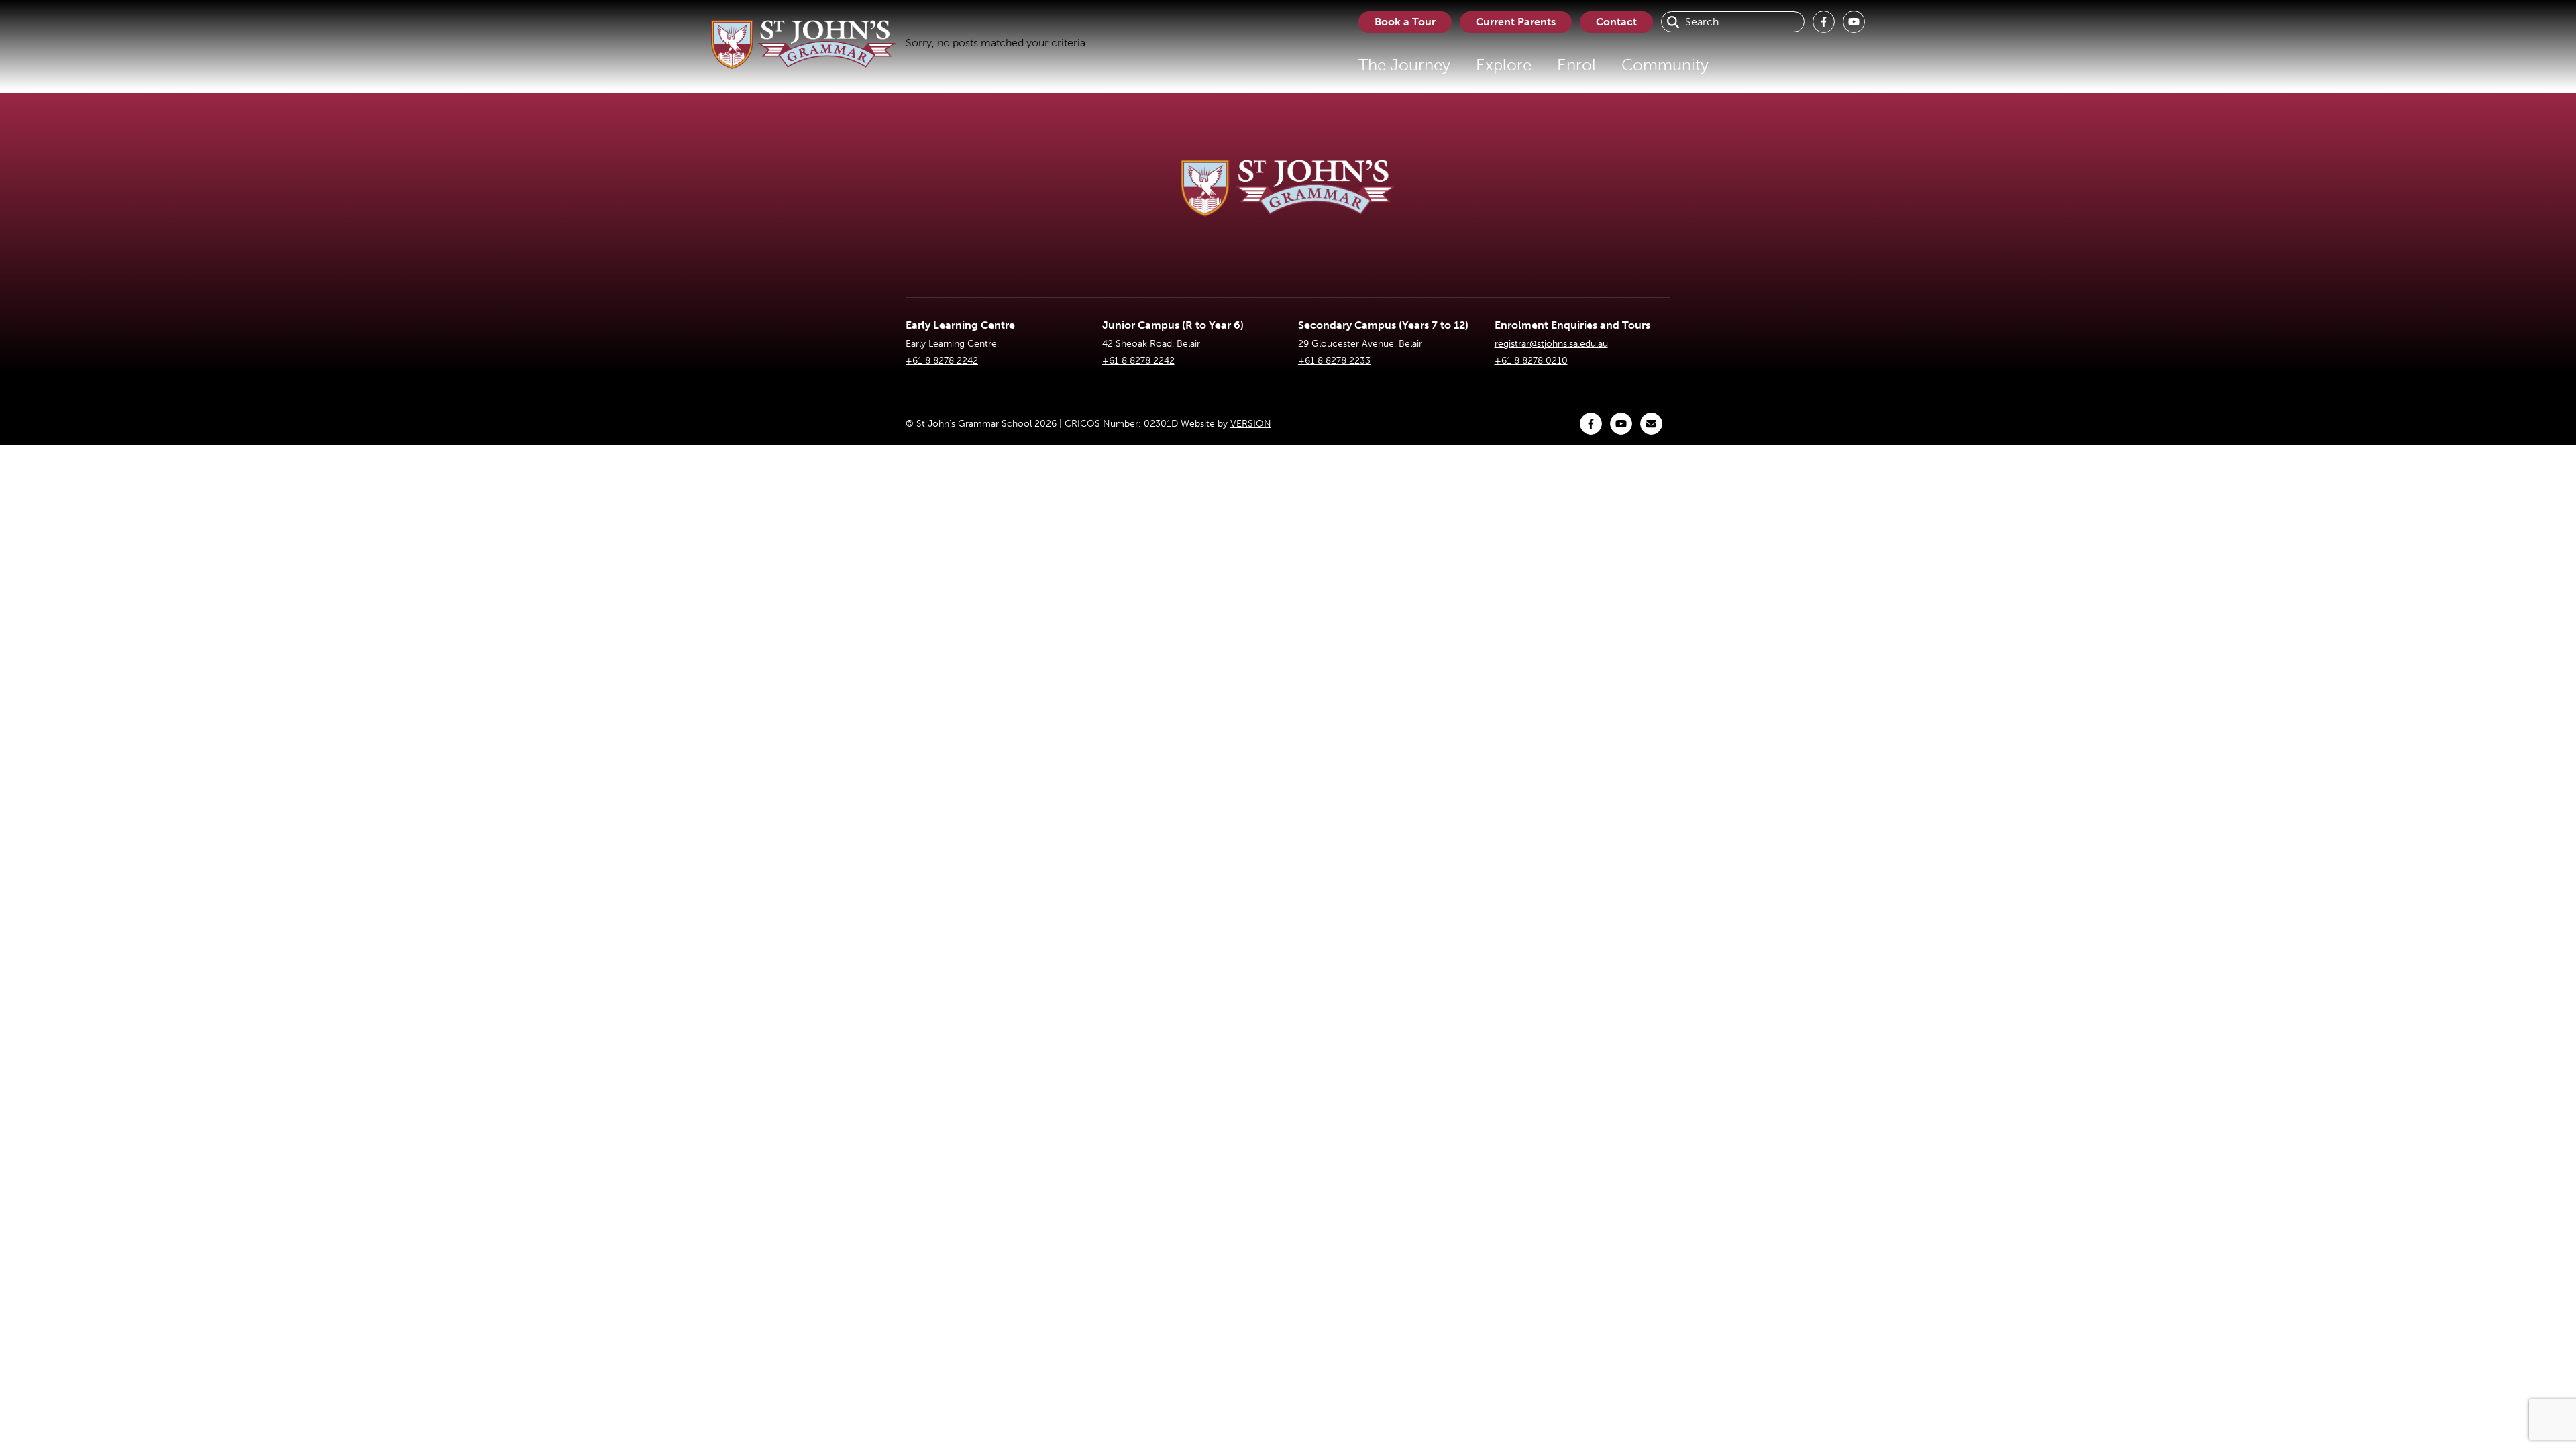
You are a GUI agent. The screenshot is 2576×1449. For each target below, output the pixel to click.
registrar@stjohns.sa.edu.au (1551, 344)
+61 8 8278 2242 (942, 361)
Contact (1616, 22)
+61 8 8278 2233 (1334, 361)
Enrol (1576, 65)
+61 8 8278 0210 (1531, 361)
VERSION (1251, 424)
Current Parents (1516, 22)
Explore (1504, 65)
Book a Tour (1405, 22)
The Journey (1404, 65)
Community (1665, 65)
